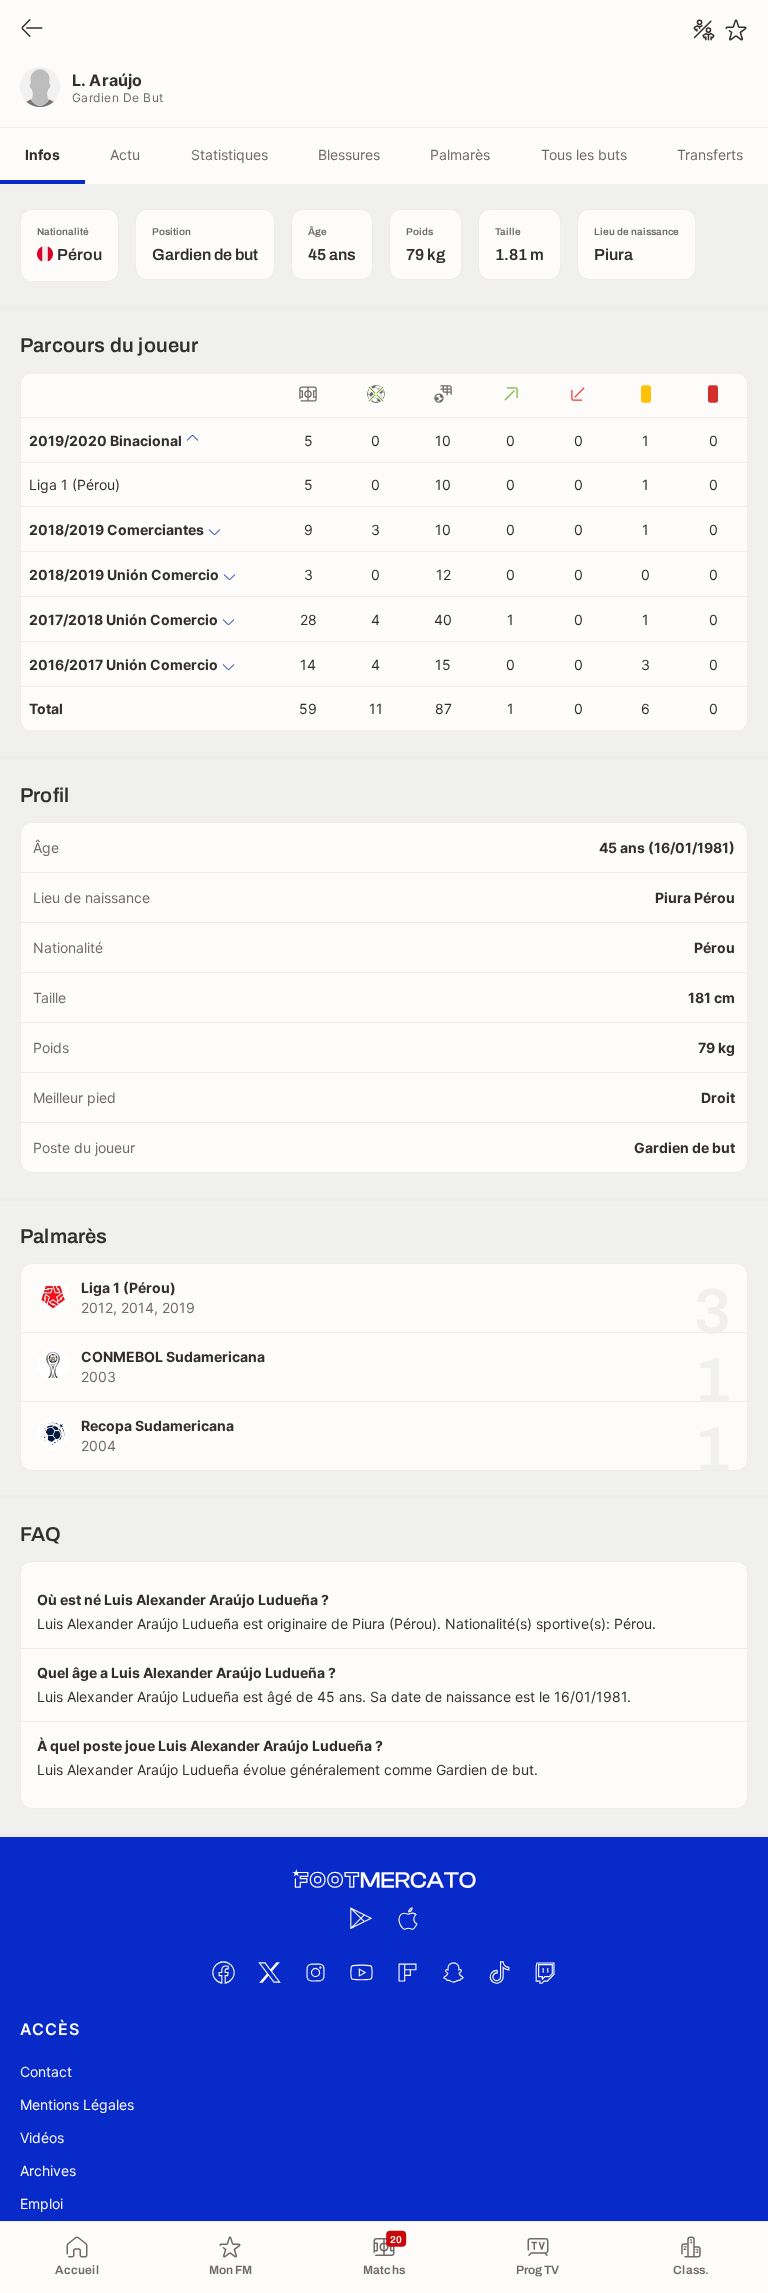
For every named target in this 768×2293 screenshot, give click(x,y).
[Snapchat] (453, 1972)
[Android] (361, 1918)
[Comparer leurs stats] (704, 30)
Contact (46, 2071)
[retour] (32, 29)
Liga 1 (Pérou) (74, 484)
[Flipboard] (407, 1972)
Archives (48, 2170)
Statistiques (229, 154)
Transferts (710, 154)
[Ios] (407, 1918)
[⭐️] (736, 30)
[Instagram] (315, 1972)
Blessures (349, 154)
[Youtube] (361, 1972)
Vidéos (42, 2137)
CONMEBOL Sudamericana (173, 1356)
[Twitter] (269, 1972)
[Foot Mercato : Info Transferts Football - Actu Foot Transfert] (384, 1880)
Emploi (41, 2203)
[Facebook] (223, 1972)
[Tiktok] (499, 1972)
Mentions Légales (77, 2104)
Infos (42, 154)
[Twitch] (545, 1972)
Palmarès (460, 154)
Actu (125, 154)
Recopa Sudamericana (157, 1425)
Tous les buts (584, 154)
